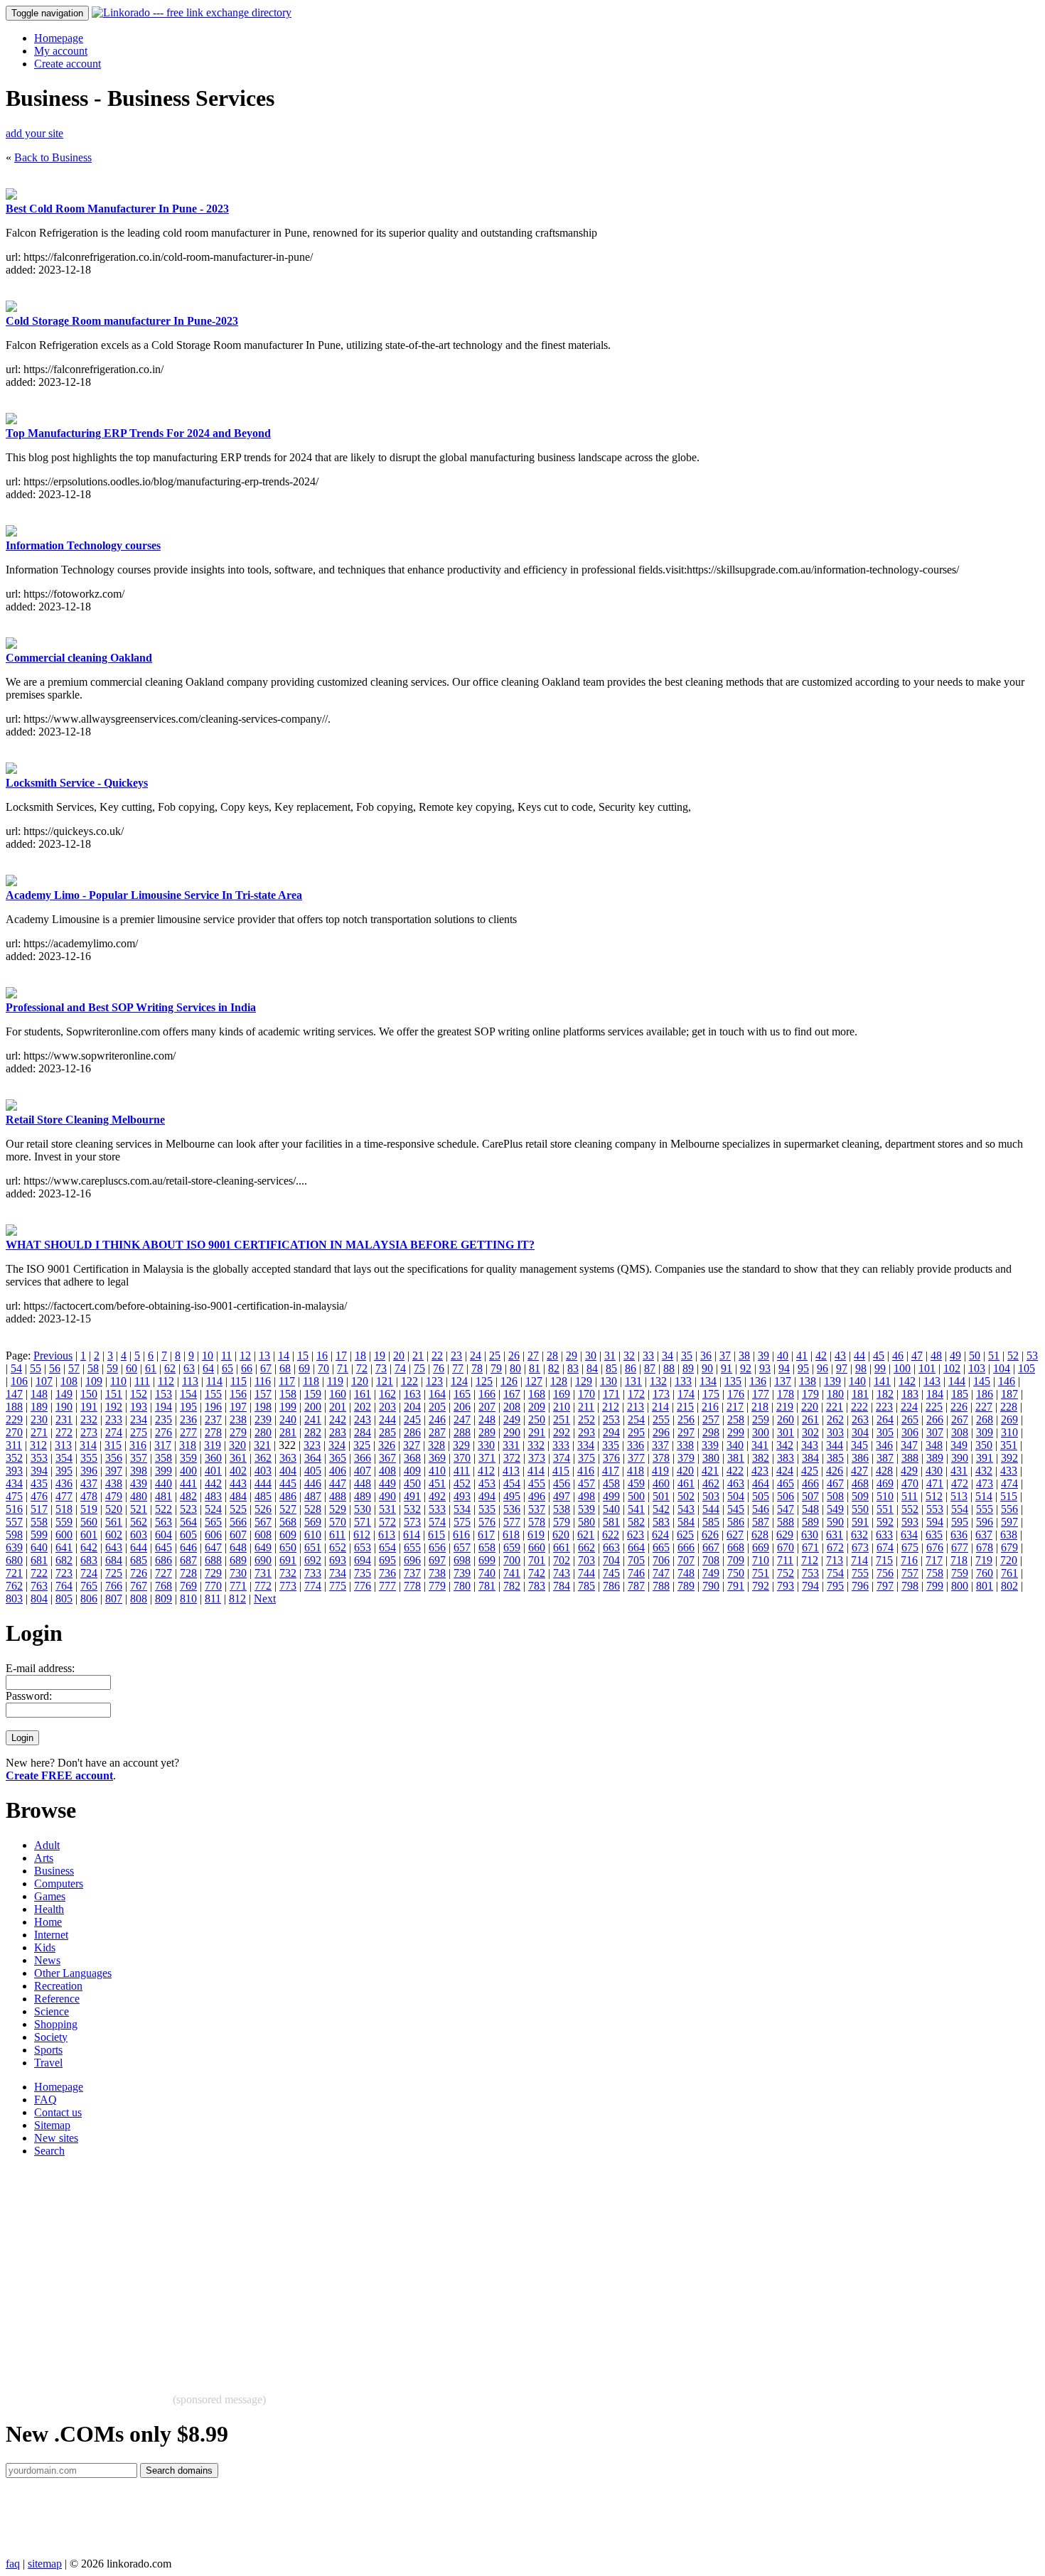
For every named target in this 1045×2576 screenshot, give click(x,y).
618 (511, 1535)
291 (537, 1432)
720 (1009, 1560)
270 (14, 1432)
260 (786, 1419)
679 (1009, 1547)
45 (879, 1356)
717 (934, 1560)
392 (1009, 1458)
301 (786, 1432)
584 (686, 1522)
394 (39, 1471)
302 (810, 1432)
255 (661, 1419)
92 (746, 1368)
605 (188, 1535)
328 (436, 1445)
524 (213, 1509)
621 (586, 1535)
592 (885, 1522)
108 (69, 1381)
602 (114, 1535)
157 (263, 1394)
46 (898, 1356)
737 (412, 1573)
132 (658, 1381)
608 (263, 1535)
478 (89, 1496)
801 (985, 1586)
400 (188, 1471)
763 (39, 1586)
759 (960, 1573)
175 (711, 1394)
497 (562, 1496)
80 (515, 1368)
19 (380, 1356)
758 (935, 1573)
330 (486, 1445)
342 (785, 1445)
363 (288, 1458)
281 (288, 1432)
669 (761, 1547)
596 (985, 1522)
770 (213, 1586)
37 (725, 1356)
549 (835, 1509)
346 (884, 1445)
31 (610, 1356)
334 (586, 1445)
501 (661, 1496)
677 (960, 1547)
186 (985, 1394)
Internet (51, 1935)
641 (64, 1547)
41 (802, 1356)
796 (860, 1586)
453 (487, 1483)
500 (636, 1496)
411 (462, 1471)
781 (487, 1586)
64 (208, 1368)
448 (363, 1483)
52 (1013, 1356)
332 (536, 1445)
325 (362, 1445)
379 (686, 1458)
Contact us (58, 2112)
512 (934, 1496)
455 (537, 1483)
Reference (57, 1999)
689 (238, 1560)
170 (586, 1394)
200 (313, 1407)
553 (935, 1509)
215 (685, 1407)
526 (263, 1509)
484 (238, 1496)
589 (810, 1522)
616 (461, 1535)
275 (139, 1432)
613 (387, 1535)
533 (437, 1509)
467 (835, 1483)
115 (239, 1381)
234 (139, 1419)
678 (985, 1547)
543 (686, 1509)
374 (562, 1458)
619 (536, 1535)
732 (288, 1573)
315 (113, 1445)
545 (736, 1509)
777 (387, 1586)
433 (1009, 1471)
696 (412, 1560)
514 (984, 1496)
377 (636, 1458)
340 (735, 1445)
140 (857, 1381)
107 (44, 1381)
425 (810, 1471)
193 (139, 1407)
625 (685, 1535)
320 (237, 1445)
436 (64, 1483)
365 (338, 1458)
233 (114, 1419)
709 (736, 1560)
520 (114, 1509)
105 (1027, 1368)
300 (761, 1432)
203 (387, 1407)
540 (611, 1509)
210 (562, 1407)
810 (188, 1599)
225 (934, 1407)
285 (387, 1432)
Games (50, 1896)
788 (661, 1586)
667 (711, 1547)
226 (959, 1407)
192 (114, 1407)
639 (14, 1547)
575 (462, 1522)
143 (932, 1381)
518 (64, 1509)
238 (238, 1419)
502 (686, 1496)
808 (139, 1599)
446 (313, 1483)
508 (835, 1496)
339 (710, 1445)
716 (909, 1560)
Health (49, 1909)
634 (909, 1535)
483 (213, 1496)
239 (263, 1419)
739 (462, 1573)
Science (52, 2011)
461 (686, 1483)
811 (213, 1599)
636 (959, 1535)
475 (14, 1496)
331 (511, 1445)
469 (885, 1483)
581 (611, 1522)
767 (139, 1586)
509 (860, 1496)
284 (363, 1432)
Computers (59, 1884)
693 (338, 1560)
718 (959, 1560)
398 (139, 1471)
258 (736, 1419)
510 (885, 1496)
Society (51, 2037)
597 (1009, 1522)
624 (660, 1535)
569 (313, 1522)
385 (835, 1458)
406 (338, 1471)
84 (592, 1368)
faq (13, 2564)
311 (14, 1445)
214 (660, 1407)
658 (487, 1547)
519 (89, 1509)
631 (835, 1535)
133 (683, 1381)
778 (412, 1586)
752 (786, 1573)
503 (711, 1496)
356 (114, 1458)
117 (287, 1381)
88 (669, 1368)
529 (338, 1509)
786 (611, 1586)
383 (786, 1458)
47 (917, 1356)
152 (139, 1394)
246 (437, 1419)
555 (985, 1509)
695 (387, 1560)
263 (860, 1419)
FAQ (45, 2100)
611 (337, 1535)
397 (114, 1471)
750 (736, 1573)
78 (477, 1368)
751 (761, 1573)
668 (736, 1547)
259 (761, 1419)
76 (439, 1368)
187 (1009, 1394)
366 (363, 1458)
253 (611, 1419)
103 (977, 1368)
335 (611, 1445)
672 (835, 1547)
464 (761, 1483)
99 (880, 1368)
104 (1002, 1368)
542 (661, 1509)
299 (736, 1432)
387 (885, 1458)
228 (1009, 1407)
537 (537, 1509)
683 (89, 1560)
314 (88, 1445)
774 (313, 1586)
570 (338, 1522)
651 (313, 1547)
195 (188, 1407)
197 (238, 1407)
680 (14, 1560)
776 (363, 1586)
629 (785, 1535)
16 (322, 1356)
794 (810, 1586)
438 (114, 1483)
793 (786, 1586)
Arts (44, 1858)
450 (412, 1483)
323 (312, 1445)
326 (387, 1445)
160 (338, 1394)
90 (707, 1368)
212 (611, 1407)
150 (89, 1394)
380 (711, 1458)
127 (534, 1381)
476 (39, 1496)
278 (213, 1432)
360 (213, 1458)
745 (611, 1573)
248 (487, 1419)
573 (412, 1522)
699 (487, 1560)
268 (985, 1419)
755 (860, 1573)
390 (960, 1458)
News (47, 1960)
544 (711, 1509)
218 (760, 1407)
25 (495, 1356)
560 (89, 1522)
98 (861, 1368)
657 (462, 1547)
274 (114, 1432)
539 (586, 1509)
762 (14, 1586)
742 (537, 1573)
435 (39, 1483)
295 (636, 1432)
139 (832, 1381)
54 (16, 1368)
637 (984, 1535)
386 (860, 1458)
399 (164, 1471)
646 (188, 1547)
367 (387, 1458)
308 (960, 1432)
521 (139, 1509)
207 (487, 1407)
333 (561, 1445)
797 (885, 1586)
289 (487, 1432)
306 (910, 1432)
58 (93, 1368)
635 (934, 1535)
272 (64, 1432)
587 (761, 1522)
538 (562, 1509)
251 (562, 1419)
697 (437, 1560)
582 (636, 1522)
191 (89, 1407)
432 (984, 1471)
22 (437, 1356)
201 (338, 1407)
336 (636, 1445)
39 (763, 1356)
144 (957, 1381)
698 (462, 1560)
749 (711, 1573)
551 (885, 1509)
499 (611, 1496)
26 (514, 1356)
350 (984, 1445)
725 (114, 1573)
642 (89, 1547)
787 (636, 1586)
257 (711, 1419)
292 (562, 1432)
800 (960, 1586)
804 (39, 1599)
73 (381, 1368)
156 (238, 1394)
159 (313, 1394)
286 (412, 1432)
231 (64, 1419)
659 (512, 1547)
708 (711, 1560)
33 (648, 1356)
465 (786, 1483)
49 (955, 1356)
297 (686, 1432)
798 (910, 1586)
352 (14, 1458)
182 (885, 1394)
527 (288, 1509)
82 (554, 1368)
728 (188, 1573)
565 (213, 1522)
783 (537, 1586)
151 (114, 1394)
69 (304, 1368)
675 (910, 1547)
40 (783, 1356)
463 (736, 1483)
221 (835, 1407)
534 (462, 1509)
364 (313, 1458)
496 (537, 1496)
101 (927, 1368)
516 (14, 1509)
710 (761, 1560)
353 (39, 1458)
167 (512, 1394)
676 (935, 1547)
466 (810, 1483)
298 (711, 1432)
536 (512, 1509)
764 (64, 1586)
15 (303, 1356)
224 (909, 1407)
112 (166, 1381)
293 (586, 1432)
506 (786, 1496)
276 (164, 1432)
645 (164, 1547)
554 (960, 1509)
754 (835, 1573)
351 (1009, 1445)
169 (562, 1394)
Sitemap (52, 2125)
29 (572, 1356)
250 (537, 1419)
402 (238, 1471)
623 (636, 1535)
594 (935, 1522)
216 (710, 1407)
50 (975, 1356)
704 (611, 1560)
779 (437, 1586)
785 (586, 1586)
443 (238, 1483)
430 (934, 1471)
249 (512, 1419)
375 (586, 1458)
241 (313, 1419)
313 (63, 1445)
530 (363, 1509)
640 (39, 1547)
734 (338, 1573)
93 (765, 1368)
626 (710, 1535)
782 (512, 1586)
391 (985, 1458)
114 (214, 1381)
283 (338, 1432)
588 (786, 1522)
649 (263, 1547)
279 (238, 1432)
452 (462, 1483)
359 (188, 1458)
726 (139, 1573)
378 (661, 1458)
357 (139, 1458)
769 (188, 1586)
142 (907, 1381)
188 (14, 1407)
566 (238, 1522)
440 (164, 1483)
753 (810, 1573)
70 (323, 1368)
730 (238, 1573)
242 (338, 1419)
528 (313, 1509)
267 (960, 1419)
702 (562, 1560)
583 (661, 1522)
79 (496, 1368)
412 (486, 1471)
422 (735, 1471)
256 (686, 1419)
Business (54, 1871)
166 (487, 1394)
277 (188, 1432)
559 (64, 1522)
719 (984, 1560)
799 (935, 1586)
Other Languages (73, 1973)
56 (55, 1368)
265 (910, 1419)
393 (14, 1471)
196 (213, 1407)
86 (631, 1368)
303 (835, 1432)
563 (164, 1522)
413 (511, 1471)
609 (288, 1535)
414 (536, 1471)
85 (611, 1368)
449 (387, 1483)
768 (164, 1586)
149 (64, 1394)
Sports (48, 2050)
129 (584, 1381)
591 (860, 1522)
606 (213, 1535)
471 (935, 1483)
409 (412, 1471)
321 (262, 1445)
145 (982, 1381)
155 (213, 1394)
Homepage (59, 38)
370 (462, 1458)
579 (562, 1522)
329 (461, 1445)
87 (650, 1368)
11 (226, 1356)
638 (1009, 1535)
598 (14, 1535)
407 (363, 1471)
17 (341, 1356)
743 (562, 1573)
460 (661, 1483)
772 (263, 1586)
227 (984, 1407)
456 (562, 1483)
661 (562, 1547)
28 (552, 1356)
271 (39, 1432)
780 (462, 1586)
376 (611, 1458)
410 (437, 1471)
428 (884, 1471)
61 (151, 1368)
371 (487, 1458)
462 (711, 1483)
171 (611, 1394)
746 (636, 1573)
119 (335, 1381)
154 (188, 1394)
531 (387, 1509)
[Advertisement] (432, 2268)
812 (237, 1599)
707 (686, 1560)
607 (238, 1535)
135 (733, 1381)
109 (94, 1381)
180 (835, 1394)
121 (385, 1381)
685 (139, 1560)
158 (288, 1394)
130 (609, 1381)
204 (412, 1407)
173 (661, 1394)
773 (288, 1586)
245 (412, 1419)
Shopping (56, 2024)
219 (785, 1407)
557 (14, 1522)
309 (985, 1432)
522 (164, 1509)
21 (418, 1356)
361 (238, 1458)
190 (64, 1407)
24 (476, 1356)
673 (860, 1547)
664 (636, 1547)
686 (164, 1560)
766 (114, 1586)
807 (114, 1599)
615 (436, 1535)
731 (263, 1573)
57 (74, 1368)
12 (245, 1356)
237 (213, 1419)
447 (338, 1483)
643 (114, 1547)
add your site (34, 133)
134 (708, 1381)
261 (810, 1419)
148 (39, 1394)
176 (736, 1394)
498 (586, 1496)
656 (437, 1547)
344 (835, 1445)
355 (89, 1458)
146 (1007, 1381)
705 (636, 1560)
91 (727, 1368)
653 (363, 1547)
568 (288, 1522)
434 (14, 1483)
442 (213, 1483)
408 (387, 1471)
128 (559, 1381)
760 (985, 1573)
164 (437, 1394)
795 (835, 1586)
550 (860, 1509)
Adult (47, 1845)
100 (902, 1368)
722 (39, 1573)
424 (785, 1471)
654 (387, 1547)
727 (164, 1573)
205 (437, 1407)
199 (288, 1407)
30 (591, 1356)
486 (288, 1496)
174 (686, 1394)
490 (387, 1496)
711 (785, 1560)
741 (512, 1573)
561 (114, 1522)
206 (462, 1407)
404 (288, 1471)
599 (39, 1535)
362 (263, 1458)
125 (484, 1381)
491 (412, 1496)
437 (89, 1483)
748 (686, 1573)
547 (786, 1509)
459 (636, 1483)
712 (810, 1560)
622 (611, 1535)
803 (14, 1599)
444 (263, 1483)
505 (761, 1496)
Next (265, 1599)
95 (803, 1368)
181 (860, 1394)
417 (611, 1471)
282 (313, 1432)
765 (89, 1586)
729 (213, 1573)
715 (884, 1560)
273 (89, 1432)
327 (412, 1445)
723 (64, 1573)
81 (535, 1368)
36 (706, 1356)
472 (960, 1483)
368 (412, 1458)
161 (363, 1394)
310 (1009, 1432)
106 (19, 1381)
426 (835, 1471)
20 (399, 1356)
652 (338, 1547)
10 (208, 1356)
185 (960, 1394)
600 (64, 1535)
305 (885, 1432)
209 (537, 1407)
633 (884, 1535)
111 (142, 1381)
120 (360, 1381)
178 (786, 1394)
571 (363, 1522)
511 (910, 1496)
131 (633, 1381)
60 (132, 1368)
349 (959, 1445)
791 (736, 1586)
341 (760, 1445)
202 (363, 1407)
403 (263, 1471)
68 (285, 1368)
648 (238, 1547)
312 (38, 1445)
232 (89, 1419)
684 (114, 1560)
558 (39, 1522)
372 (512, 1458)
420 (685, 1471)
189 (39, 1407)
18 (360, 1356)
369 (437, 1458)
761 (1009, 1573)
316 (138, 1445)
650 (288, 1547)
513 (959, 1496)
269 (1009, 1419)
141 (882, 1381)
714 (859, 1560)
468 (860, 1483)
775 (338, 1586)
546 (761, 1509)
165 (462, 1394)
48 (936, 1356)
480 (139, 1496)
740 (487, 1573)
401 (213, 1471)
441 (188, 1483)
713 (835, 1560)
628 (760, 1535)
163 (412, 1394)
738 (437, 1573)
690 (263, 1560)
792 (761, 1586)
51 (994, 1356)
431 (959, 1471)
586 (736, 1522)
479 (114, 1496)
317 (163, 1445)
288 (462, 1432)
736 (387, 1573)
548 (810, 1509)
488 (338, 1496)
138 (808, 1381)
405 (313, 1471)
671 (810, 1547)
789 (686, 1586)
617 (486, 1535)
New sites (56, 2138)
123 (434, 1381)
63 (189, 1368)
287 (437, 1432)
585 (711, 1522)
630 (810, 1535)
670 (786, 1547)
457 (586, 1483)
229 (14, 1419)
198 (263, 1407)
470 (910, 1483)
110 (118, 1381)
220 (810, 1407)
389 (935, 1458)
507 (810, 1496)
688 (213, 1560)
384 (810, 1458)
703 (586, 1560)
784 (562, 1586)
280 (263, 1432)
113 (190, 1381)
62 (170, 1368)
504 (736, 1496)
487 (313, 1496)
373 (537, 1458)
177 (761, 1394)
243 (363, 1419)
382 (761, 1458)
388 (910, 1458)
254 (636, 1419)
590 (835, 1522)
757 (910, 1573)
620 (561, 1535)
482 (188, 1496)
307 (935, 1432)
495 (512, 1496)
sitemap (45, 2564)
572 (387, 1522)
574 (437, 1522)
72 (362, 1368)
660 (537, 1547)
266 (935, 1419)
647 (213, 1547)
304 (860, 1432)
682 (64, 1560)
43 (840, 1356)
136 (758, 1381)
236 (188, 1419)
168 (537, 1394)
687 (188, 1560)
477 (64, 1496)
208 (512, 1407)
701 (537, 1560)
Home (48, 1922)
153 (164, 1394)
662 (586, 1547)
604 (164, 1535)
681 (39, 1560)
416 (586, 1471)
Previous (53, 1356)
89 (688, 1368)
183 (910, 1394)
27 (533, 1356)
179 (810, 1394)
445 (288, 1483)
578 (537, 1522)
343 (810, 1445)
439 (139, 1483)
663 (611, 1547)
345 (859, 1445)
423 (760, 1471)
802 (1009, 1586)
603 (139, 1535)
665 (661, 1547)
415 (561, 1471)
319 (213, 1445)
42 (821, 1356)
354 (64, 1458)
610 (313, 1535)
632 (859, 1535)
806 (89, 1599)
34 (668, 1356)
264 (885, 1419)
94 (784, 1368)
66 (247, 1368)
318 (188, 1445)
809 (164, 1599)
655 (412, 1547)
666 (686, 1547)
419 (660, 1471)
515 (1009, 1496)
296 (661, 1432)
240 (288, 1419)
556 (1009, 1509)
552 (910, 1509)
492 (437, 1496)
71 (343, 1368)
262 (835, 1419)
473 (985, 1483)
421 (710, 1471)
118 (311, 1381)
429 (909, 1471)
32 (629, 1356)
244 (387, 1419)
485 (263, 1496)
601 (89, 1535)
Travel (48, 2063)
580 (586, 1522)
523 (188, 1509)
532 (412, 1509)
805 (64, 1599)
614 (412, 1535)
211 (586, 1407)
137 (783, 1381)
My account (61, 51)
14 (284, 1356)
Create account (68, 64)
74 (400, 1368)
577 (512, 1522)
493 (462, 1496)
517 (39, 1509)
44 (859, 1356)
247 (462, 1419)
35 (687, 1356)
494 (487, 1496)
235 (164, 1419)
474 (1009, 1483)
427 (859, 1471)
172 (636, 1394)
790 (711, 1586)
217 (735, 1407)
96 (822, 1368)
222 (859, 1407)
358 (164, 1458)
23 (456, 1356)
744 (586, 1573)
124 (459, 1381)
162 (387, 1394)
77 (458, 1368)
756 (885, 1573)
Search (49, 2151)
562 (139, 1522)
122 (409, 1381)
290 (512, 1432)
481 (164, 1496)
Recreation (58, 1986)
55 (36, 1368)
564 (188, 1522)
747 (661, 1573)
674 (885, 1547)
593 (910, 1522)
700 (512, 1560)
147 (14, 1394)
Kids (45, 1947)
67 (266, 1368)
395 (64, 1471)
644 (139, 1547)
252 (586, 1419)
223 (884, 1407)
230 (39, 1419)
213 (636, 1407)
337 (660, 1445)
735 (363, 1573)
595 (960, 1522)
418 (636, 1471)
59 (112, 1368)
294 (611, 1432)
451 (437, 1483)
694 (363, 1560)
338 (685, 1445)
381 (736, 1458)
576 (487, 1522)
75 (419, 1368)
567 (263, 1522)
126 (509, 1381)
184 (935, 1394)
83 (573, 1368)
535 (487, 1509)
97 (842, 1368)
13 (264, 1356)
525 (238, 1509)
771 (238, 1586)
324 (337, 1445)
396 (89, 1471)
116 (263, 1381)
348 (934, 1445)
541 (636, 1509)
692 (313, 1560)
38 (744, 1356)
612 (362, 1535)
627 (735, 1535)
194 (164, 1407)
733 (313, 1573)
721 (14, 1573)
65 (227, 1368)
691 (288, 1560)
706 (661, 1560)
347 (909, 1445)
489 (363, 1496)
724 (89, 1573)
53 (1032, 1356)
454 (512, 1483)
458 (611, 1483)
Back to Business (53, 157)
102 (952, 1368)
